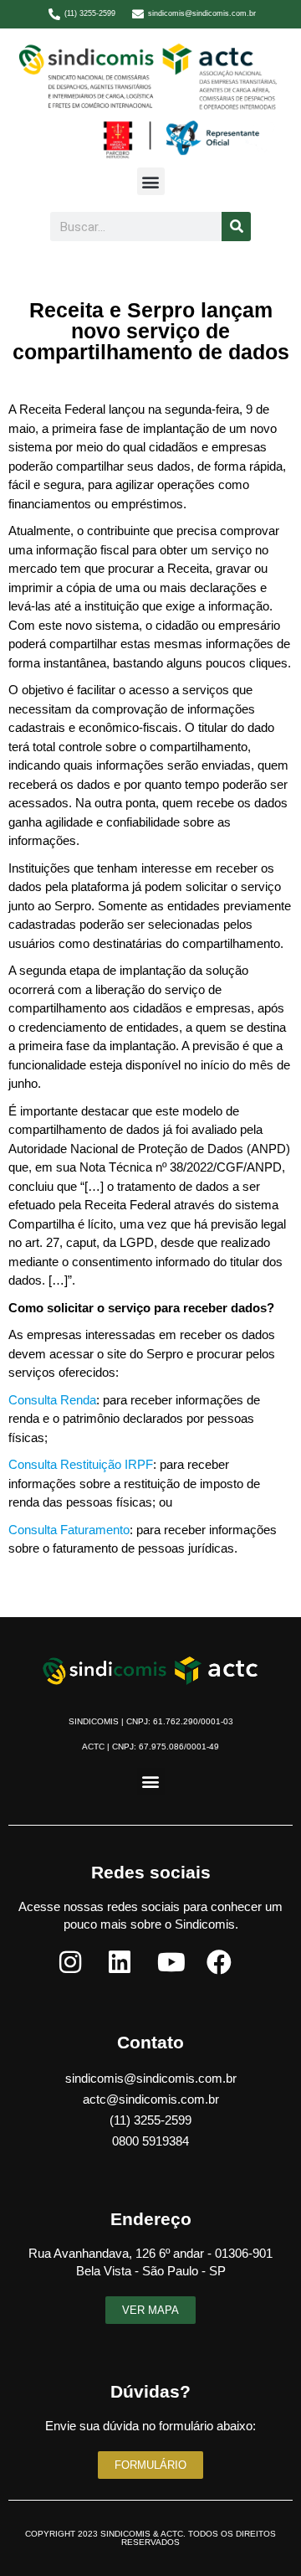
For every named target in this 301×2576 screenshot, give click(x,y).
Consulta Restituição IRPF (81, 1464)
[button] (151, 181)
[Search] (236, 227)
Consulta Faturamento (69, 1530)
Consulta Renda (52, 1400)
